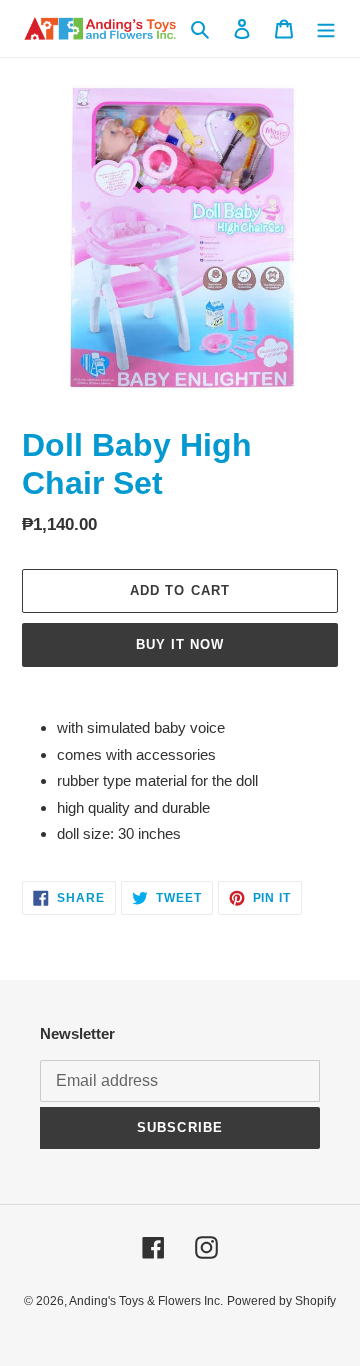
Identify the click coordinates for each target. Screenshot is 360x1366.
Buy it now (180, 644)
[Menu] (326, 28)
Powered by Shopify (281, 1301)
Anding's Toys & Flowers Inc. (146, 1301)
